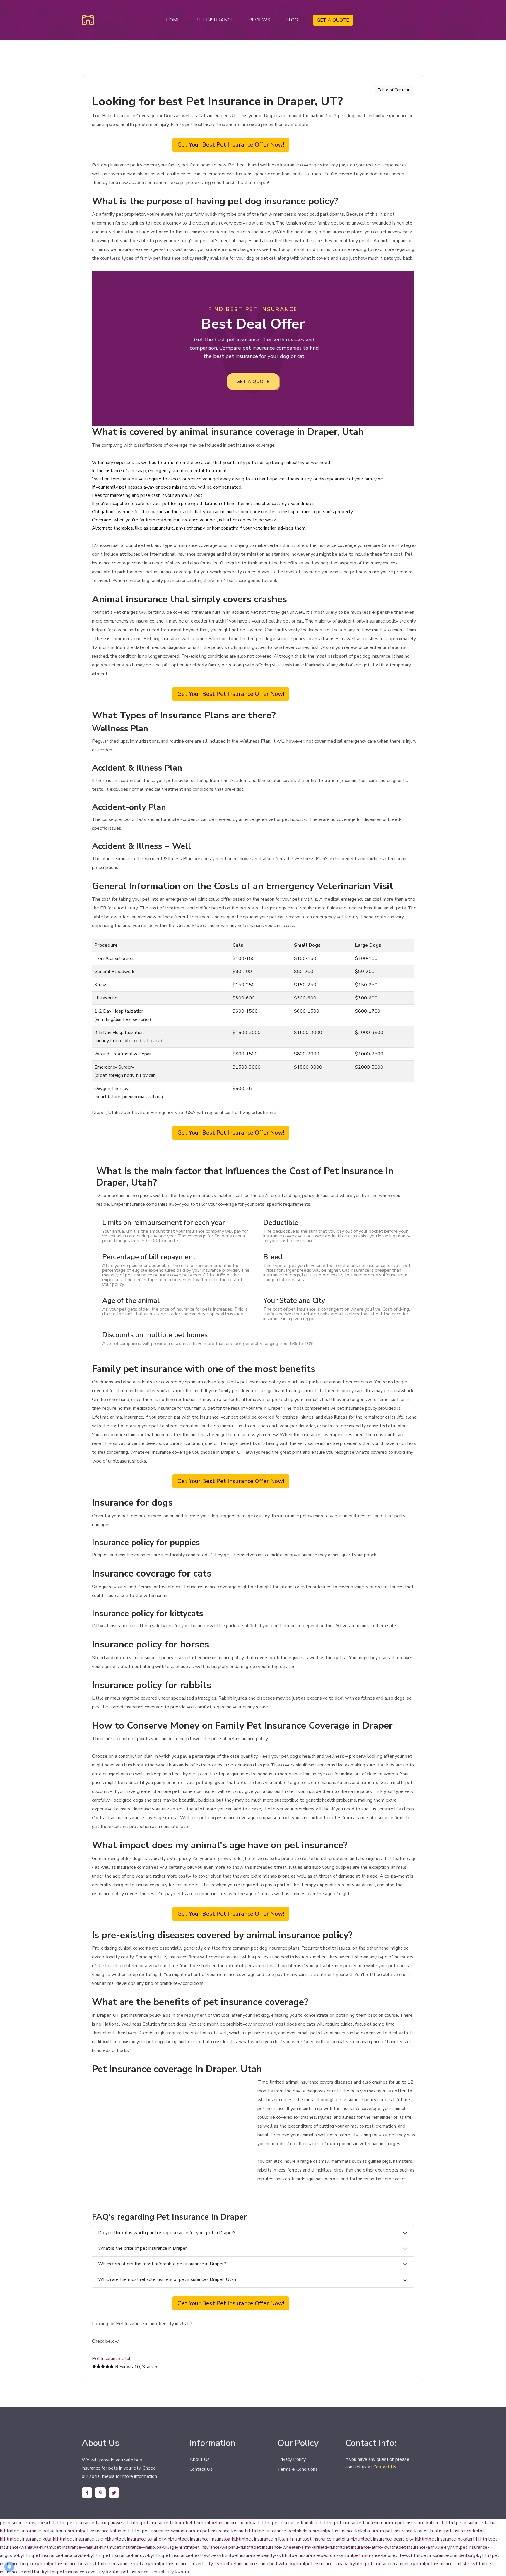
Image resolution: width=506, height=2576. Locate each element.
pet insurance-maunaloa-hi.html (214, 2539)
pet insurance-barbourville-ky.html (68, 2555)
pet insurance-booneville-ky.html (387, 2555)
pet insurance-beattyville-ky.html (197, 2555)
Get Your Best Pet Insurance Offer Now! (231, 145)
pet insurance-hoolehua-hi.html (366, 2523)
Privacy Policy (292, 2459)
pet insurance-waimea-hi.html (172, 2531)
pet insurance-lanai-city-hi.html (150, 2539)
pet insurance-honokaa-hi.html (241, 2523)
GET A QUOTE (333, 20)
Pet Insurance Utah (112, 2359)
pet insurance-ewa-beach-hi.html (34, 2523)
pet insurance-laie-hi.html (93, 2539)
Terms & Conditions (298, 2469)
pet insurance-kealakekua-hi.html (293, 2531)
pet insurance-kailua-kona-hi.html (48, 2531)
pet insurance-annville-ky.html (429, 2547)
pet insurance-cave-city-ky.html (89, 2572)
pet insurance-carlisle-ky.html (456, 2564)
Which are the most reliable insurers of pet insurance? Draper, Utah (167, 2279)
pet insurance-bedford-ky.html (323, 2555)
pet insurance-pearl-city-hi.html (397, 2539)
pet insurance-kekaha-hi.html (356, 2531)
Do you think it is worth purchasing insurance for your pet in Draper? (167, 2233)
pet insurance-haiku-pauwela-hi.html (104, 2523)
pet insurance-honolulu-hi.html (303, 2523)
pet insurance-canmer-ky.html (395, 2564)
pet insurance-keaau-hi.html (231, 2531)
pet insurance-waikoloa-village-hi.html (153, 2547)
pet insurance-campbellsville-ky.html (267, 2564)
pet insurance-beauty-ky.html (262, 2555)
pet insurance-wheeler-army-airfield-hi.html (298, 2547)
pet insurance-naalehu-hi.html (334, 2539)
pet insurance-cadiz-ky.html (133, 2564)
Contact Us (201, 2469)
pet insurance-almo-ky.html (371, 2547)
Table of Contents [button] (394, 90)
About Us (200, 2459)
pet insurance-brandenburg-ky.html (456, 2555)
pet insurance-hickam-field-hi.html (176, 2523)
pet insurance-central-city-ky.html (156, 2572)
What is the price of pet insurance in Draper (142, 2248)
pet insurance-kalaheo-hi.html (112, 2531)
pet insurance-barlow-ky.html (133, 2555)
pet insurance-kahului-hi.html (427, 2523)
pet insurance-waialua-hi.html (84, 2547)
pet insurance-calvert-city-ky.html (195, 2564)
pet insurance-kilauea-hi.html (415, 2531)
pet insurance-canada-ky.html (335, 2564)
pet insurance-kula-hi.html (40, 2539)
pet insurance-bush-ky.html (77, 2564)
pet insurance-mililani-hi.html (275, 2539)
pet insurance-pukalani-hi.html (459, 2539)
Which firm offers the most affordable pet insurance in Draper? (162, 2264)
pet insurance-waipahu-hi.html (223, 2547)
